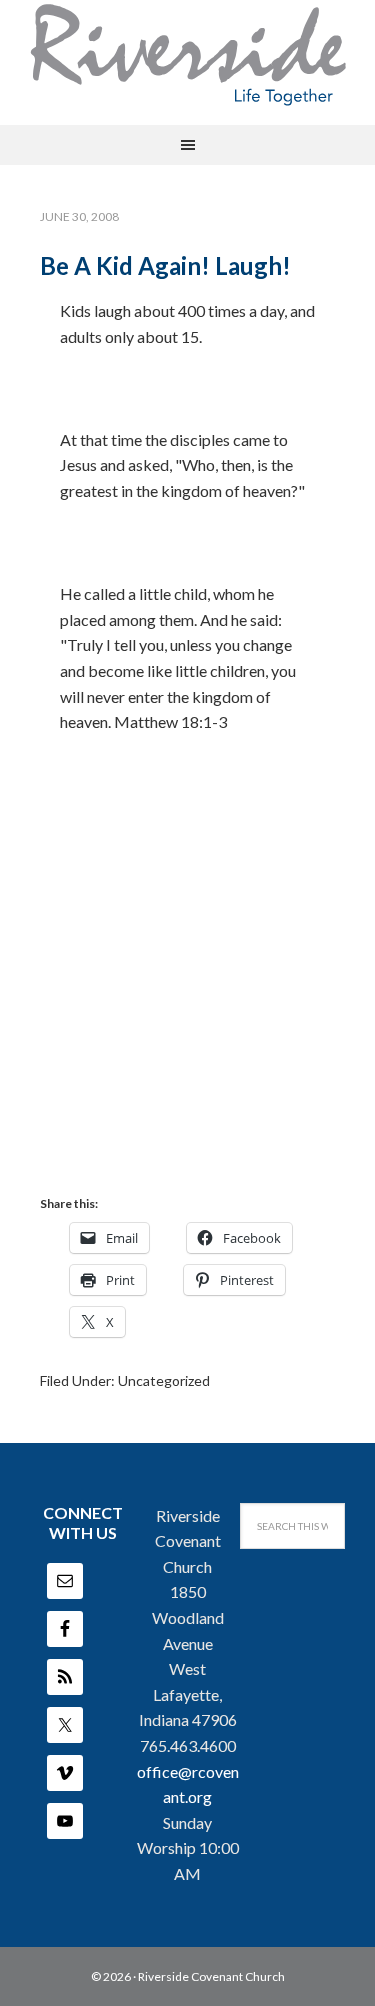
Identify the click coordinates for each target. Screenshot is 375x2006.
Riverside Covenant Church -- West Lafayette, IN (188, 55)
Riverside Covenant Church (211, 1976)
